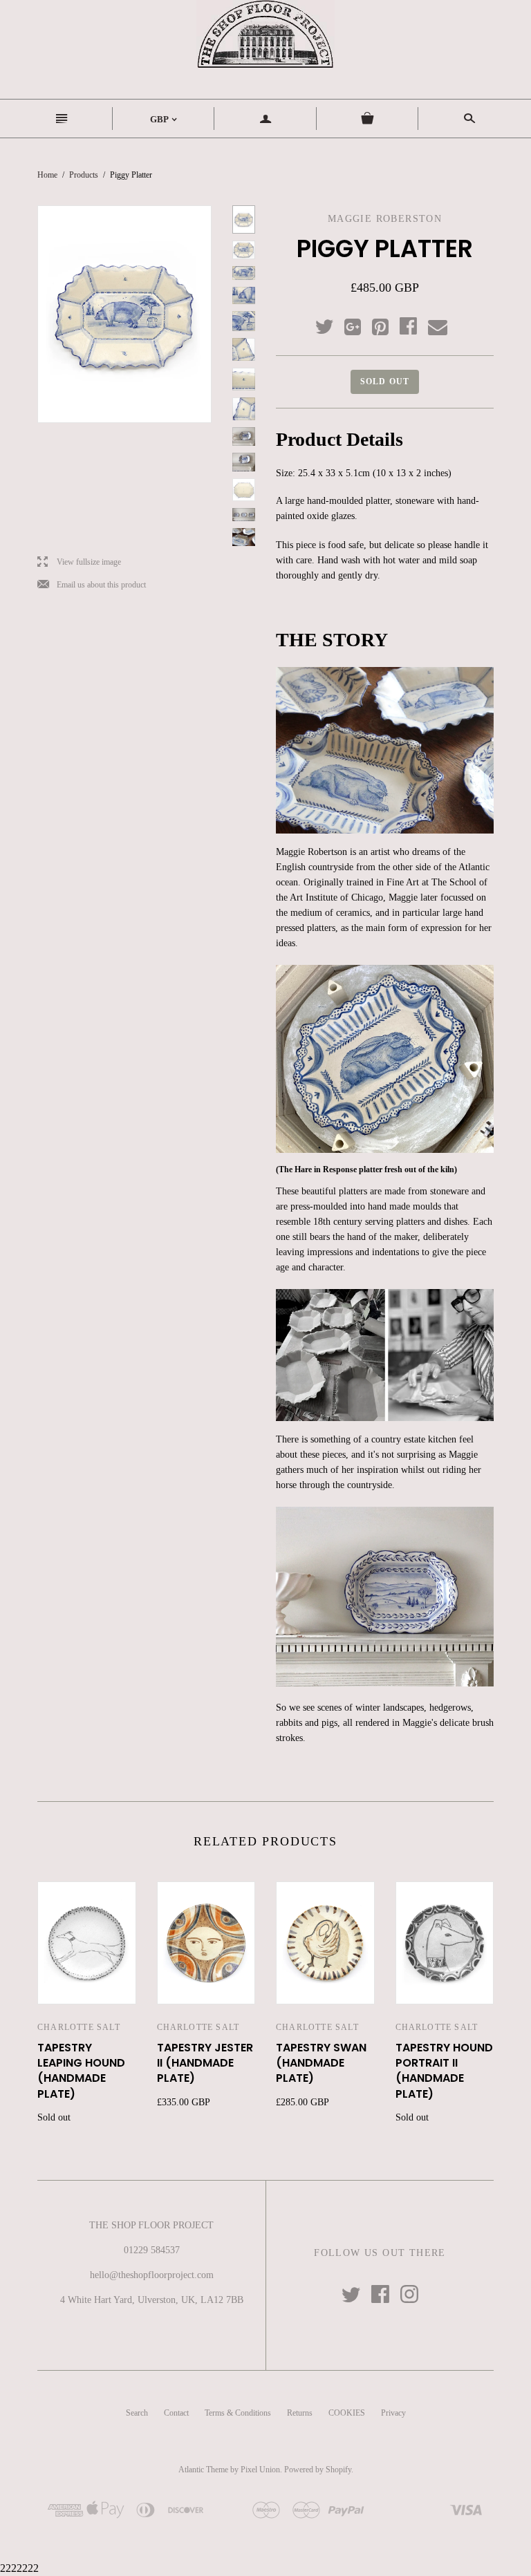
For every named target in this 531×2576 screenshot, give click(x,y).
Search (137, 2413)
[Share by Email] (437, 328)
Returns (300, 2413)
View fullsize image (79, 562)
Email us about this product (92, 585)
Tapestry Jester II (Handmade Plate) (205, 2063)
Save (387, 324)
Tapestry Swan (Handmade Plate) (321, 2063)
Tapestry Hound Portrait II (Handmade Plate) (444, 2071)
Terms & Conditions (238, 2413)
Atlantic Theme (203, 2470)
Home (47, 175)
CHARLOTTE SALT (79, 2027)
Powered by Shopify (318, 2470)
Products (84, 175)
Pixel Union (260, 2470)
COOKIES (347, 2413)
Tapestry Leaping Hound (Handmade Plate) (81, 2071)
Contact (176, 2413)
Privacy (393, 2413)
